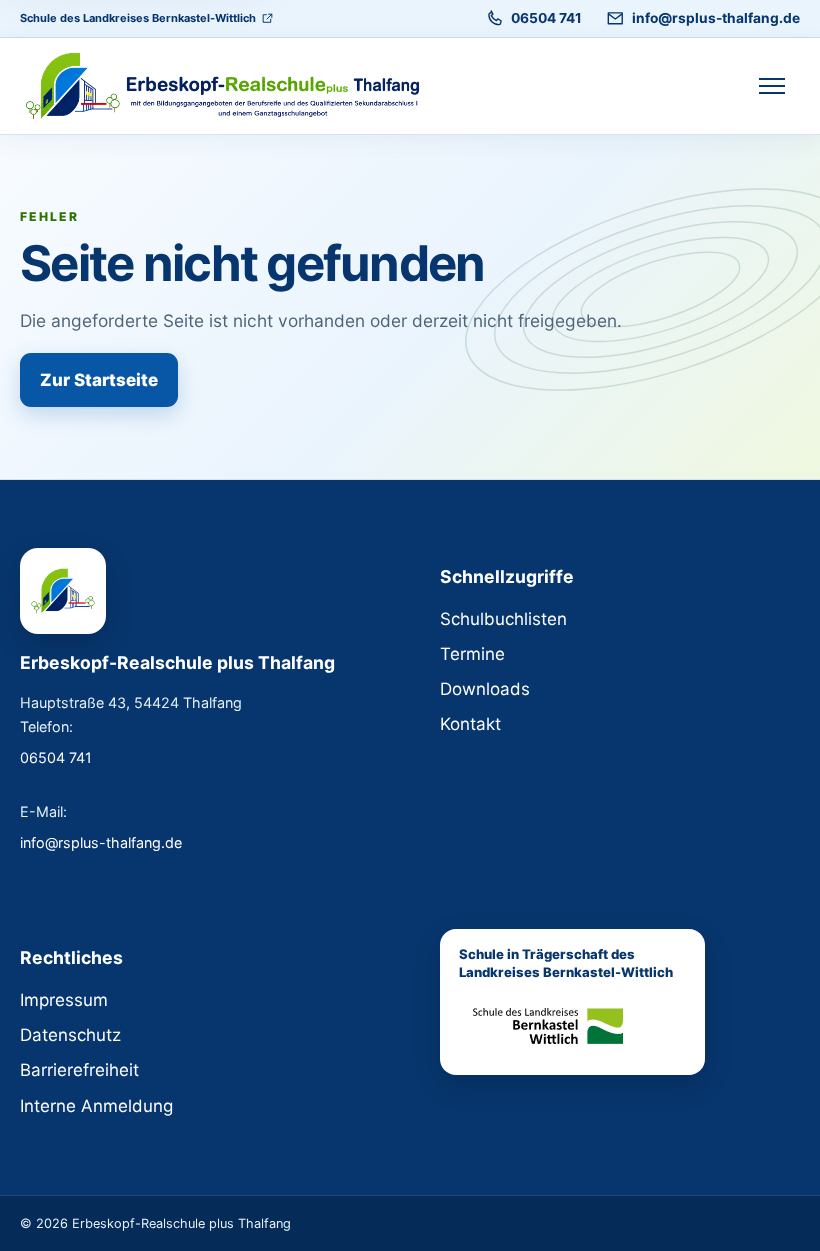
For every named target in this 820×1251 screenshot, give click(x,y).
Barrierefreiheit (79, 1070)
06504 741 (546, 18)
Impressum (64, 1000)
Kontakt (470, 724)
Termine (472, 654)
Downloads (485, 689)
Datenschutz (70, 1035)
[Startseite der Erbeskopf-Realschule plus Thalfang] (222, 86)
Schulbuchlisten (503, 619)
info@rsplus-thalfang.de (716, 18)
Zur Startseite (99, 380)
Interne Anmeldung (96, 1106)
